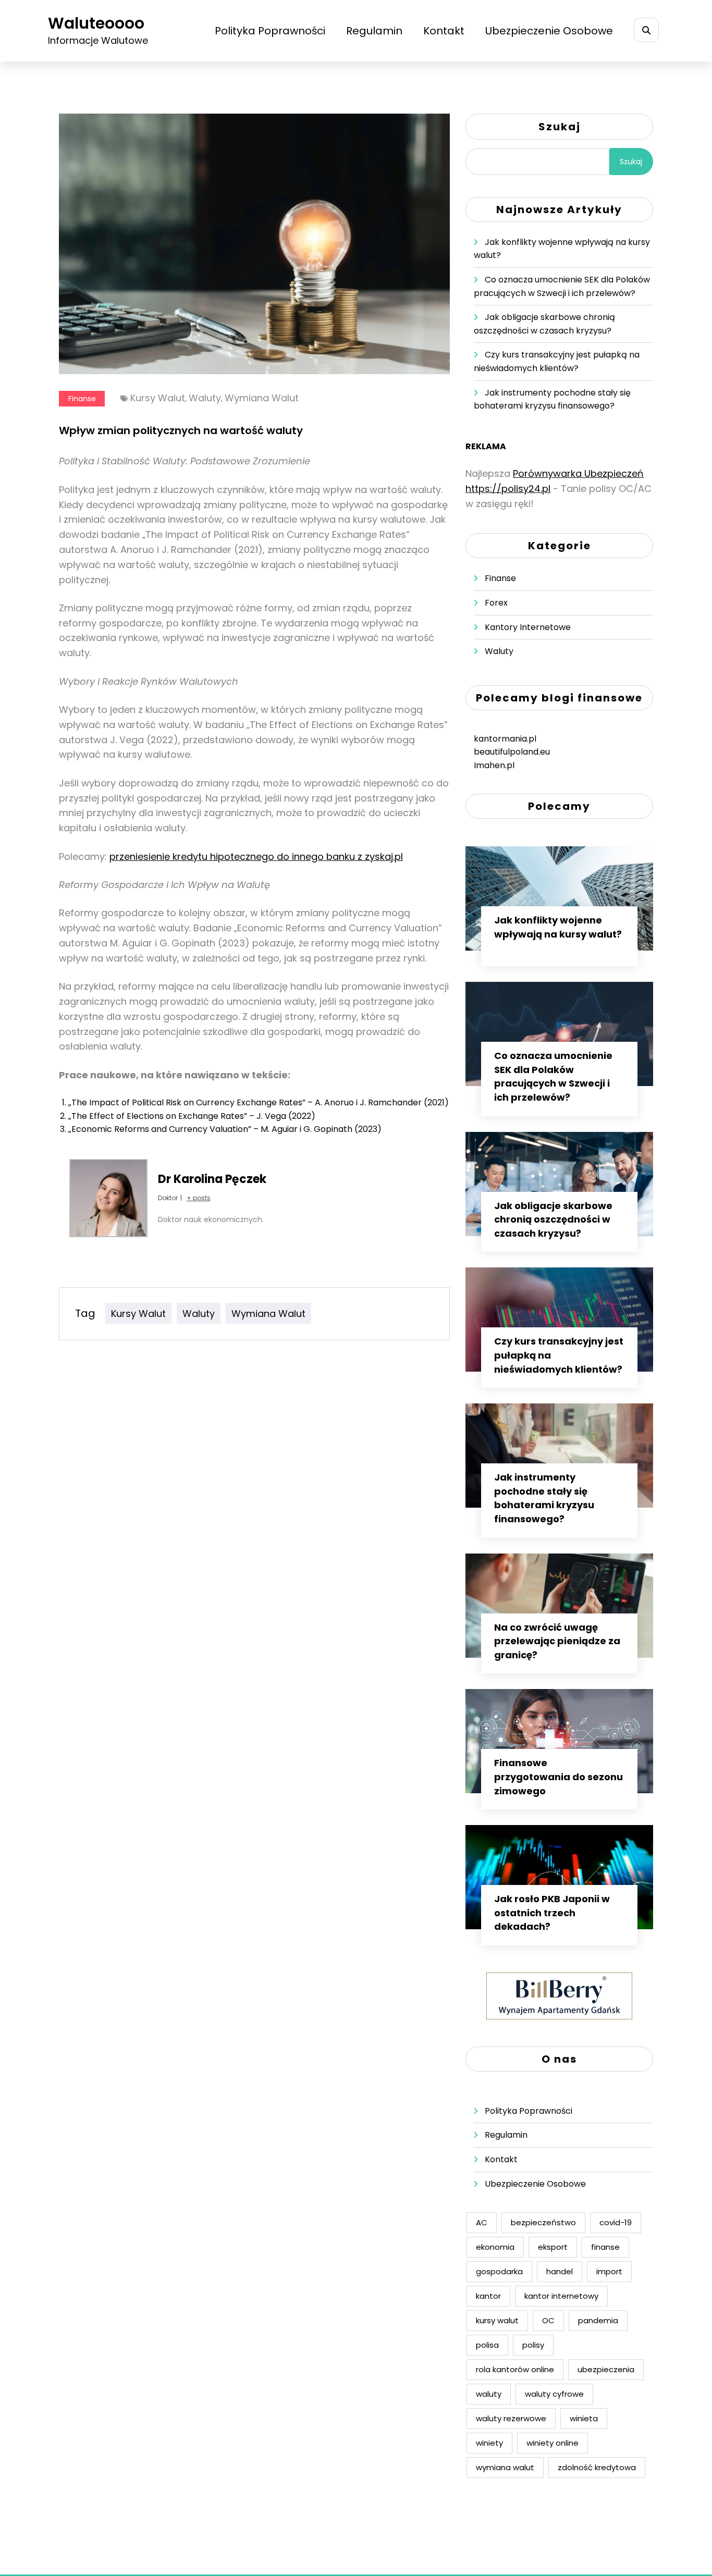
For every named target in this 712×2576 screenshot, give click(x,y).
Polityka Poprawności (270, 31)
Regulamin (374, 31)
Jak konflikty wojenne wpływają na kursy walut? (558, 927)
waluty (205, 398)
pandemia (598, 2320)
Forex (496, 603)
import (609, 2271)
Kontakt (444, 31)
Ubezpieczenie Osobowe (549, 31)
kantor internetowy (561, 2296)
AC (482, 2222)
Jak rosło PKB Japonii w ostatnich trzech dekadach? (552, 1913)
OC (548, 2320)
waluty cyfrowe (554, 2394)
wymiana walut (262, 398)
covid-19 (616, 2222)
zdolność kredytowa (597, 2467)
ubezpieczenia (606, 2369)
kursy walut (158, 398)
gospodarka (499, 2271)
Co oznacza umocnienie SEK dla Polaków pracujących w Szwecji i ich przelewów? (553, 1076)
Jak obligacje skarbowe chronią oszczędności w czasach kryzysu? (553, 1219)
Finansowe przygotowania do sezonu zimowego (558, 1777)
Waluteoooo (96, 23)
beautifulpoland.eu (512, 752)
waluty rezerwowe (511, 2418)
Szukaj (560, 127)
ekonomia (495, 2247)
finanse (605, 2247)
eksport (553, 2247)
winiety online (553, 2443)
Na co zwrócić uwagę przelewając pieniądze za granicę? (557, 1641)
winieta (584, 2418)
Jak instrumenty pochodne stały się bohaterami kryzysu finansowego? (544, 1498)
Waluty (499, 651)
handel (560, 2271)
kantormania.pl (505, 739)
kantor (488, 2296)
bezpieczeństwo (543, 2222)
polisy (533, 2345)
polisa (487, 2345)
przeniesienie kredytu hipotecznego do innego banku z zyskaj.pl (256, 856)
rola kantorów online (515, 2369)
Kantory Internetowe (528, 627)
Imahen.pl (494, 765)
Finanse (82, 399)
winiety (489, 2443)
